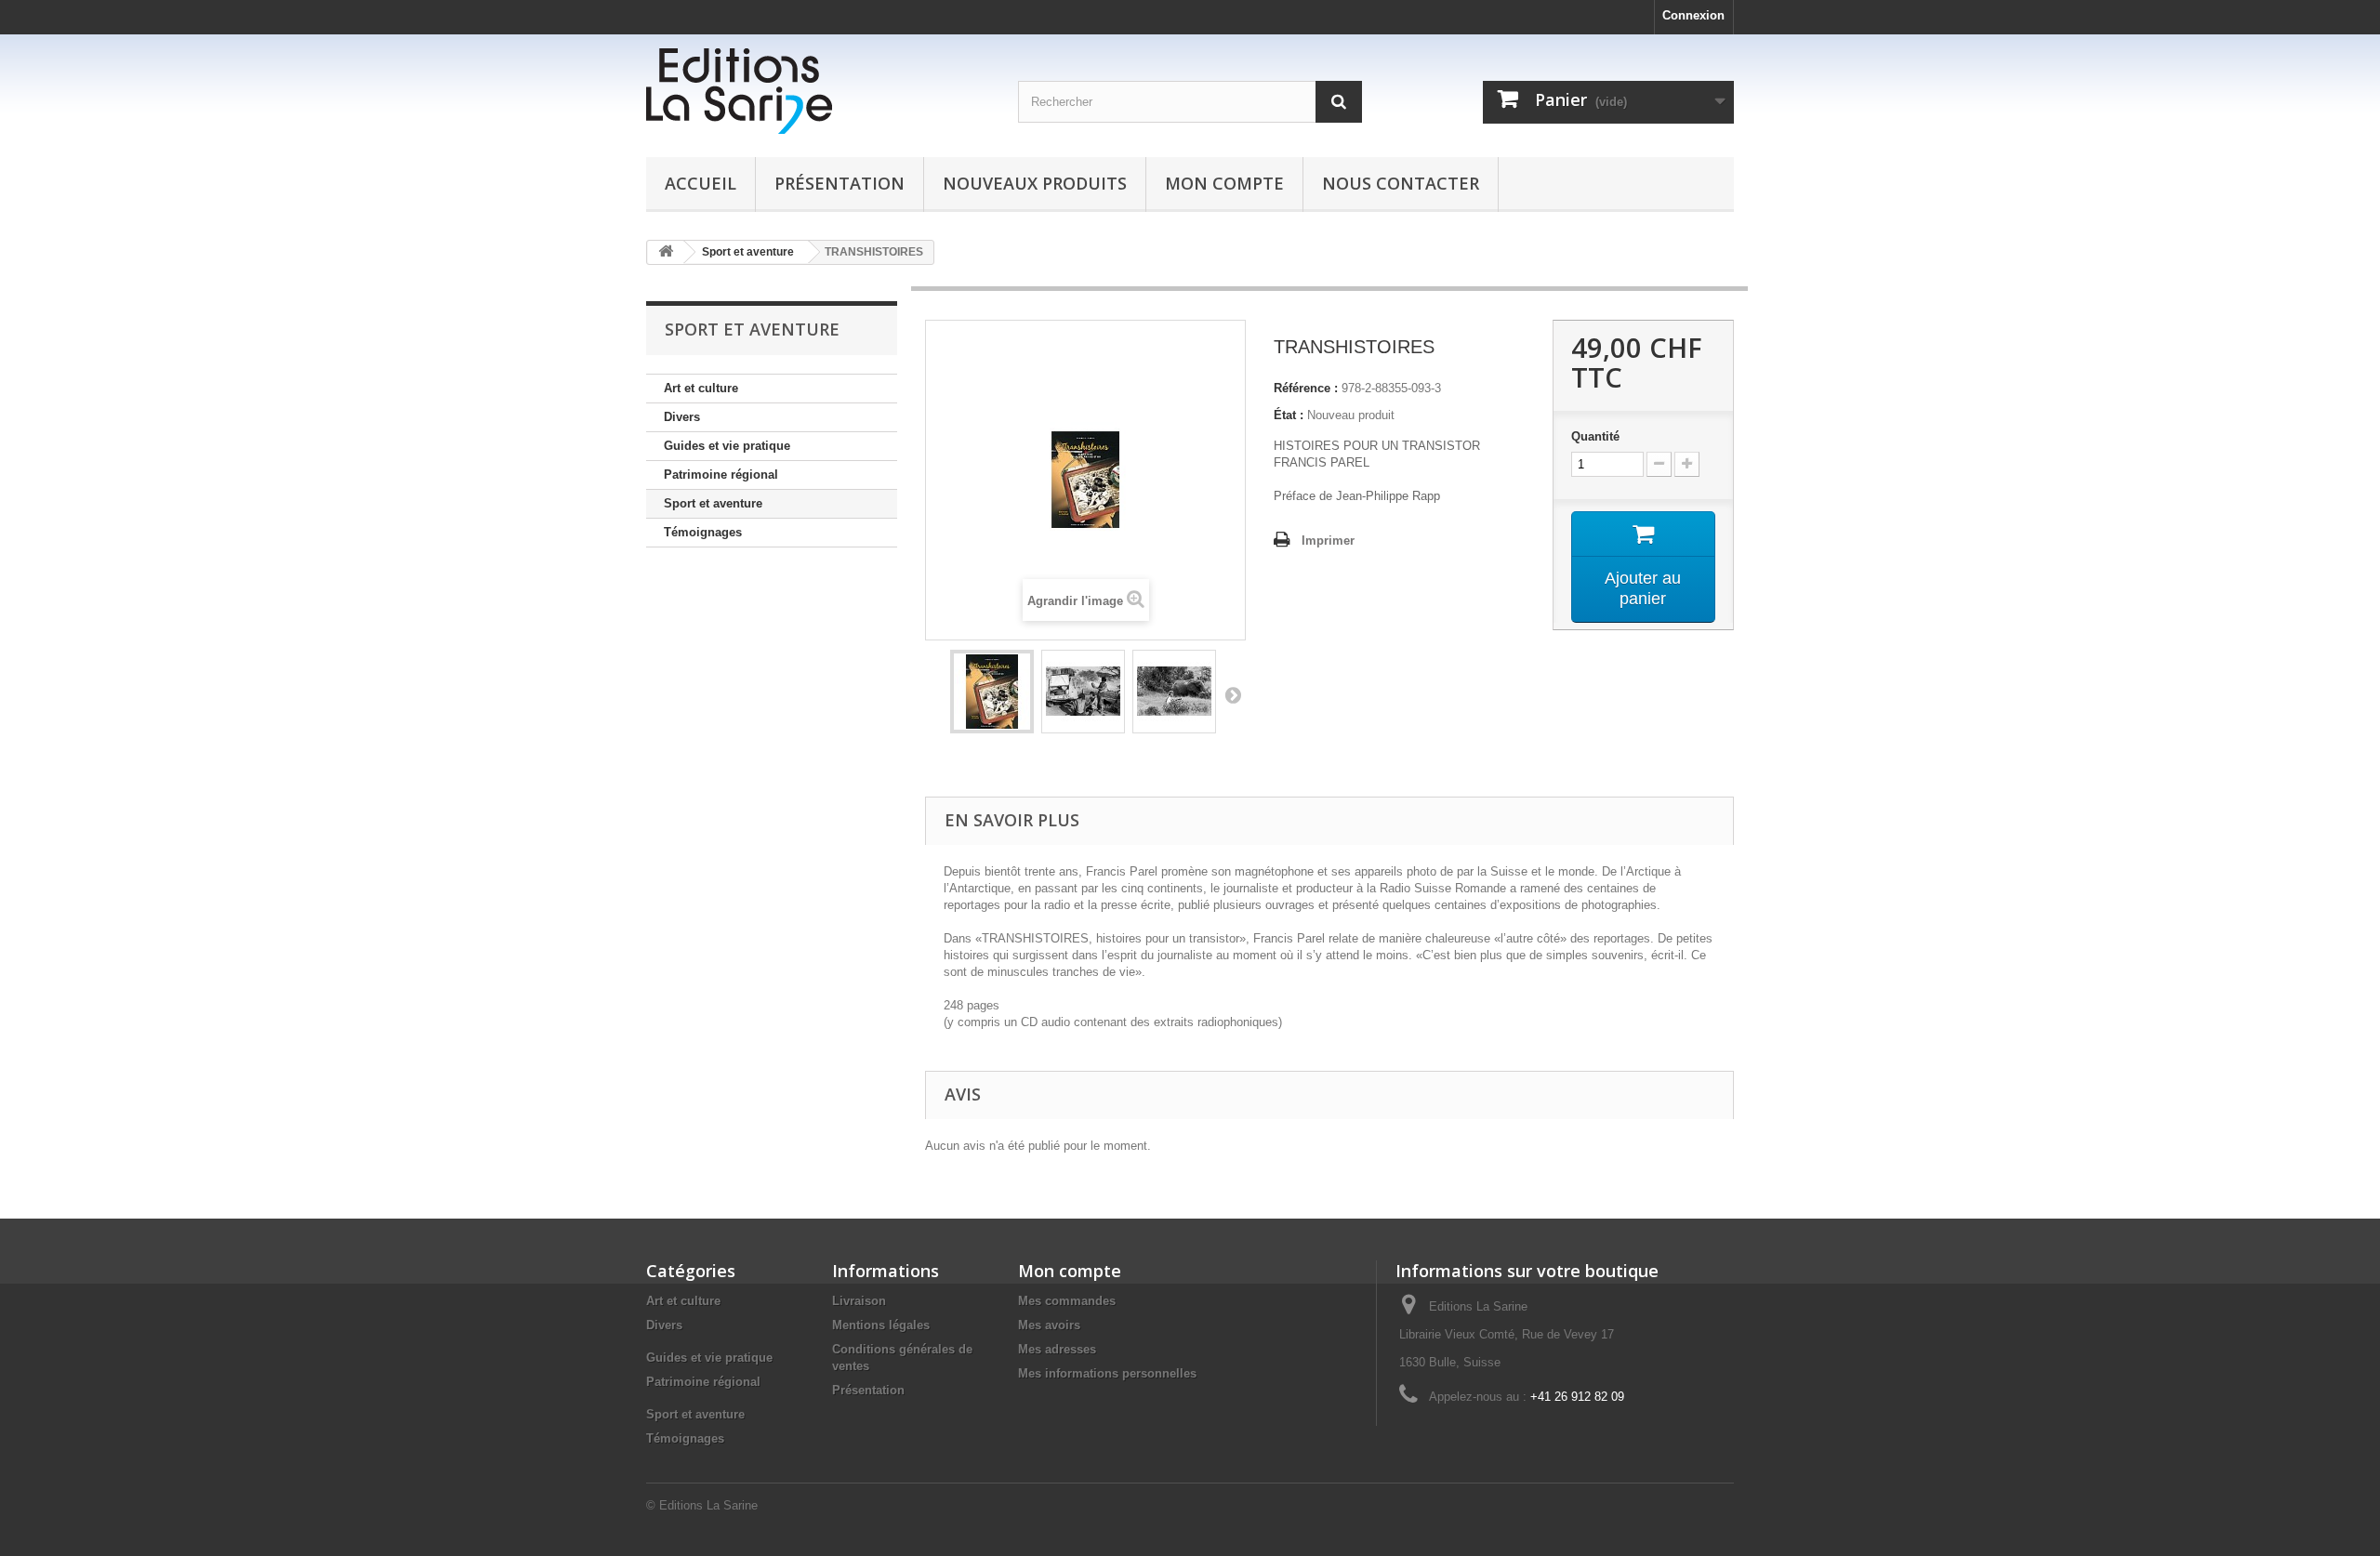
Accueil (701, 183)
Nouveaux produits (1035, 183)
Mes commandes (1067, 1301)
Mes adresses (1057, 1349)
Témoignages (703, 532)
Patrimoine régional (721, 475)
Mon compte (1224, 183)
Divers (682, 417)
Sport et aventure (713, 503)
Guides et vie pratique (727, 446)
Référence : (1306, 388)
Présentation (840, 183)
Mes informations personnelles (1107, 1373)
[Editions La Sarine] (818, 91)
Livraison (859, 1301)
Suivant (1233, 694)
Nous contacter (1401, 183)
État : (1289, 415)
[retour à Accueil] (666, 252)
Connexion (1693, 15)
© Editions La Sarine (702, 1505)
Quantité (1595, 436)
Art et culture (701, 388)
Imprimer (1328, 541)
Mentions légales (881, 1325)
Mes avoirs (1049, 1325)
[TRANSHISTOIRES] (992, 692)
